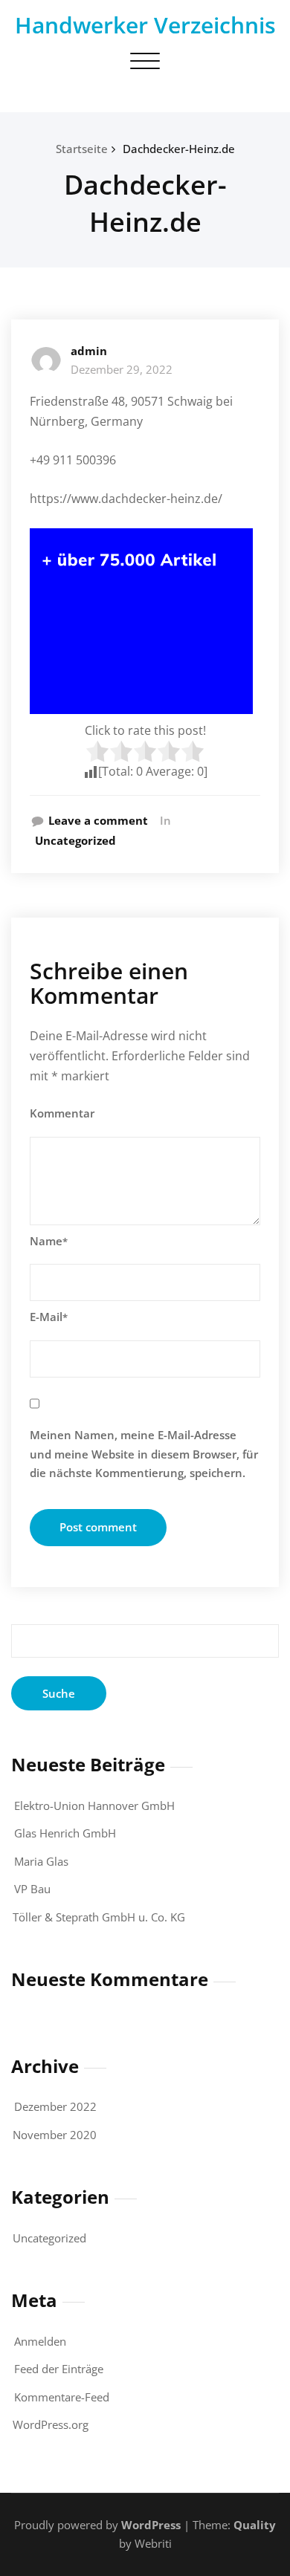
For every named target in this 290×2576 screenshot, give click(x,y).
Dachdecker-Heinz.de (179, 149)
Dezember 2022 (55, 2106)
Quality (255, 2525)
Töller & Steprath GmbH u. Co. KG (99, 1917)
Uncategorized (75, 840)
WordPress (151, 2525)
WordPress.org (51, 2424)
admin (89, 351)
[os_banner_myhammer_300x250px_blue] (145, 621)
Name (49, 1241)
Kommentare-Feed (62, 2397)
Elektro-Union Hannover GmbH (94, 1806)
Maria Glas (41, 1861)
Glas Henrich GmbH (65, 1833)
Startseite (82, 149)
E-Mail (49, 1317)
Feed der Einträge (59, 2369)
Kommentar (62, 1113)
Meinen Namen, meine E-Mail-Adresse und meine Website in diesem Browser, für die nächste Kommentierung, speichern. (144, 1454)
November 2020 (55, 2135)
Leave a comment (98, 820)
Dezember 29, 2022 (122, 369)
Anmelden (40, 2341)
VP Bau (32, 1889)
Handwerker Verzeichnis (145, 25)
